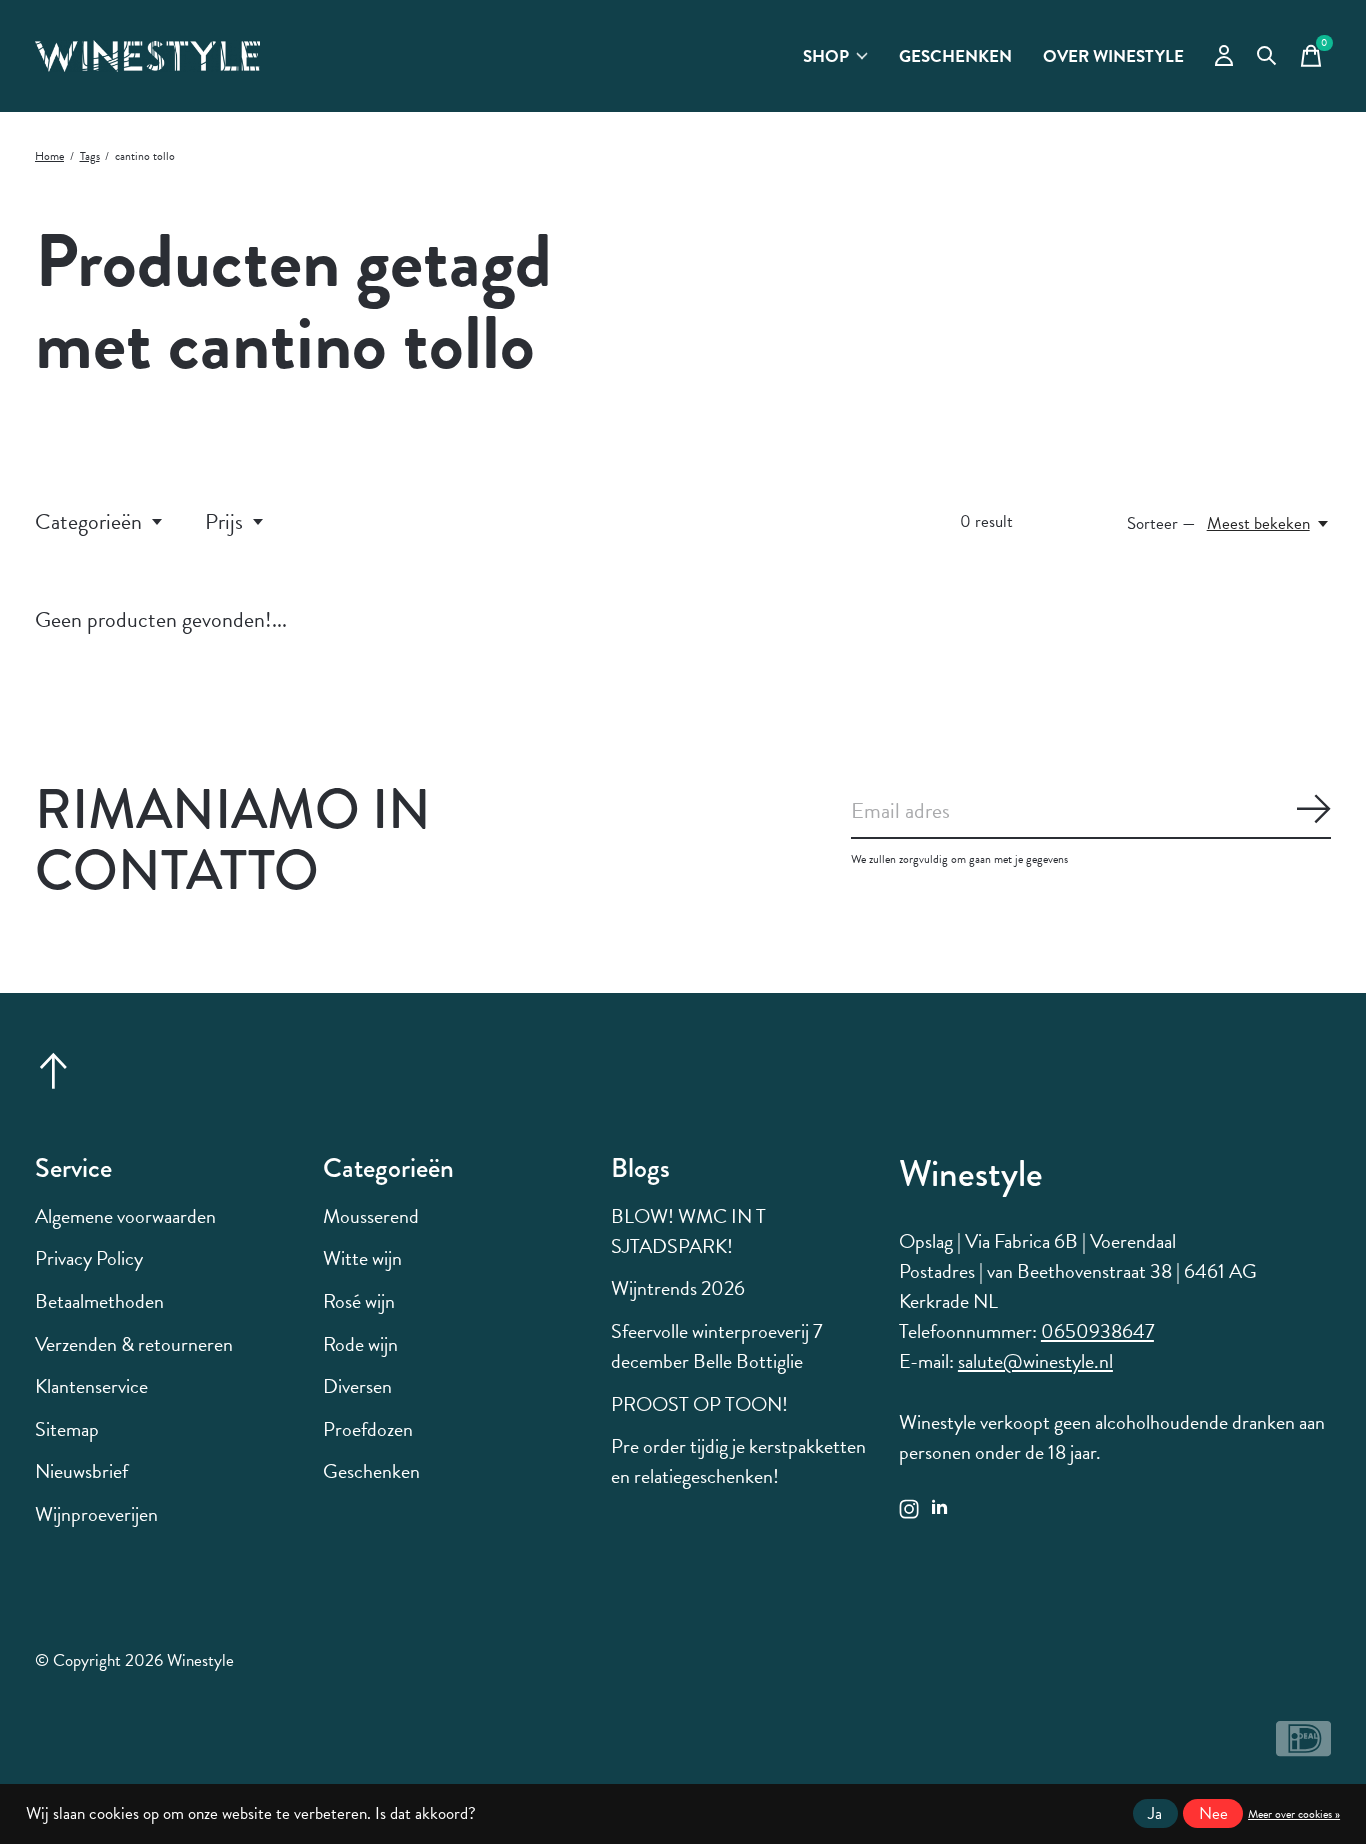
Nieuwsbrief (81, 1471)
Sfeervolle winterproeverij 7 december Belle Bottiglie (716, 1346)
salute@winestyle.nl (1035, 1361)
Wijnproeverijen (96, 1514)
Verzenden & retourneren (134, 1344)
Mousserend (371, 1216)
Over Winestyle (1113, 56)
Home (49, 156)
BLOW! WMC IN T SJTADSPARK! (688, 1231)
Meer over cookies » (1294, 1814)
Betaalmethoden (99, 1301)
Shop (826, 56)
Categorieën (88, 521)
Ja (1155, 1813)
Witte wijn (362, 1258)
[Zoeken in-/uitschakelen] (1267, 56)
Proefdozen (368, 1429)
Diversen (357, 1386)
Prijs (224, 521)
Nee (1213, 1813)
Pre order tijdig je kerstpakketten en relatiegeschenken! (738, 1461)
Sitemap (67, 1429)
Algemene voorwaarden (125, 1216)
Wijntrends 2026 (678, 1288)
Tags (90, 156)
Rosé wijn (359, 1301)
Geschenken (955, 56)
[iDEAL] (1303, 1747)
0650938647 (1097, 1331)
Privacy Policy (89, 1258)
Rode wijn (360, 1344)
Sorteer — (1161, 523)
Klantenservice (91, 1386)
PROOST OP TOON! (699, 1404)
